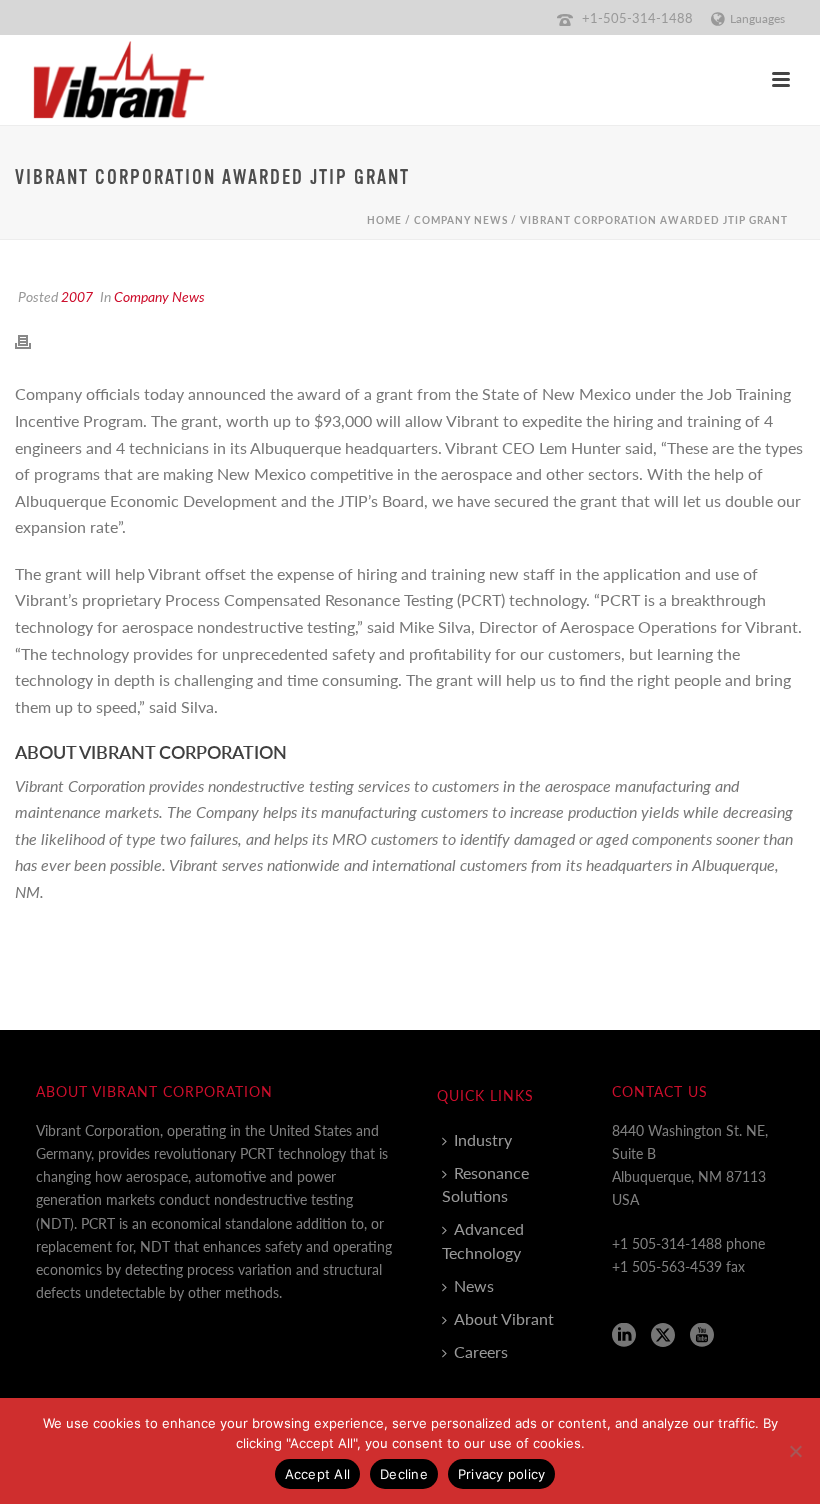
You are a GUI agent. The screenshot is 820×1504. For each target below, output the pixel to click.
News (474, 1285)
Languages (757, 18)
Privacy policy (502, 1474)
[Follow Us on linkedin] (624, 1335)
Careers (481, 1351)
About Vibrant (504, 1318)
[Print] (33, 339)
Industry (483, 1139)
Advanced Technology (483, 1240)
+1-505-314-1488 (637, 17)
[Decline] (795, 1451)
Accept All (318, 1474)
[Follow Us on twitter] (663, 1335)
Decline (404, 1474)
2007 (77, 296)
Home (384, 220)
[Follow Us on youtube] (702, 1335)
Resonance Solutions (485, 1184)
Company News (461, 220)
